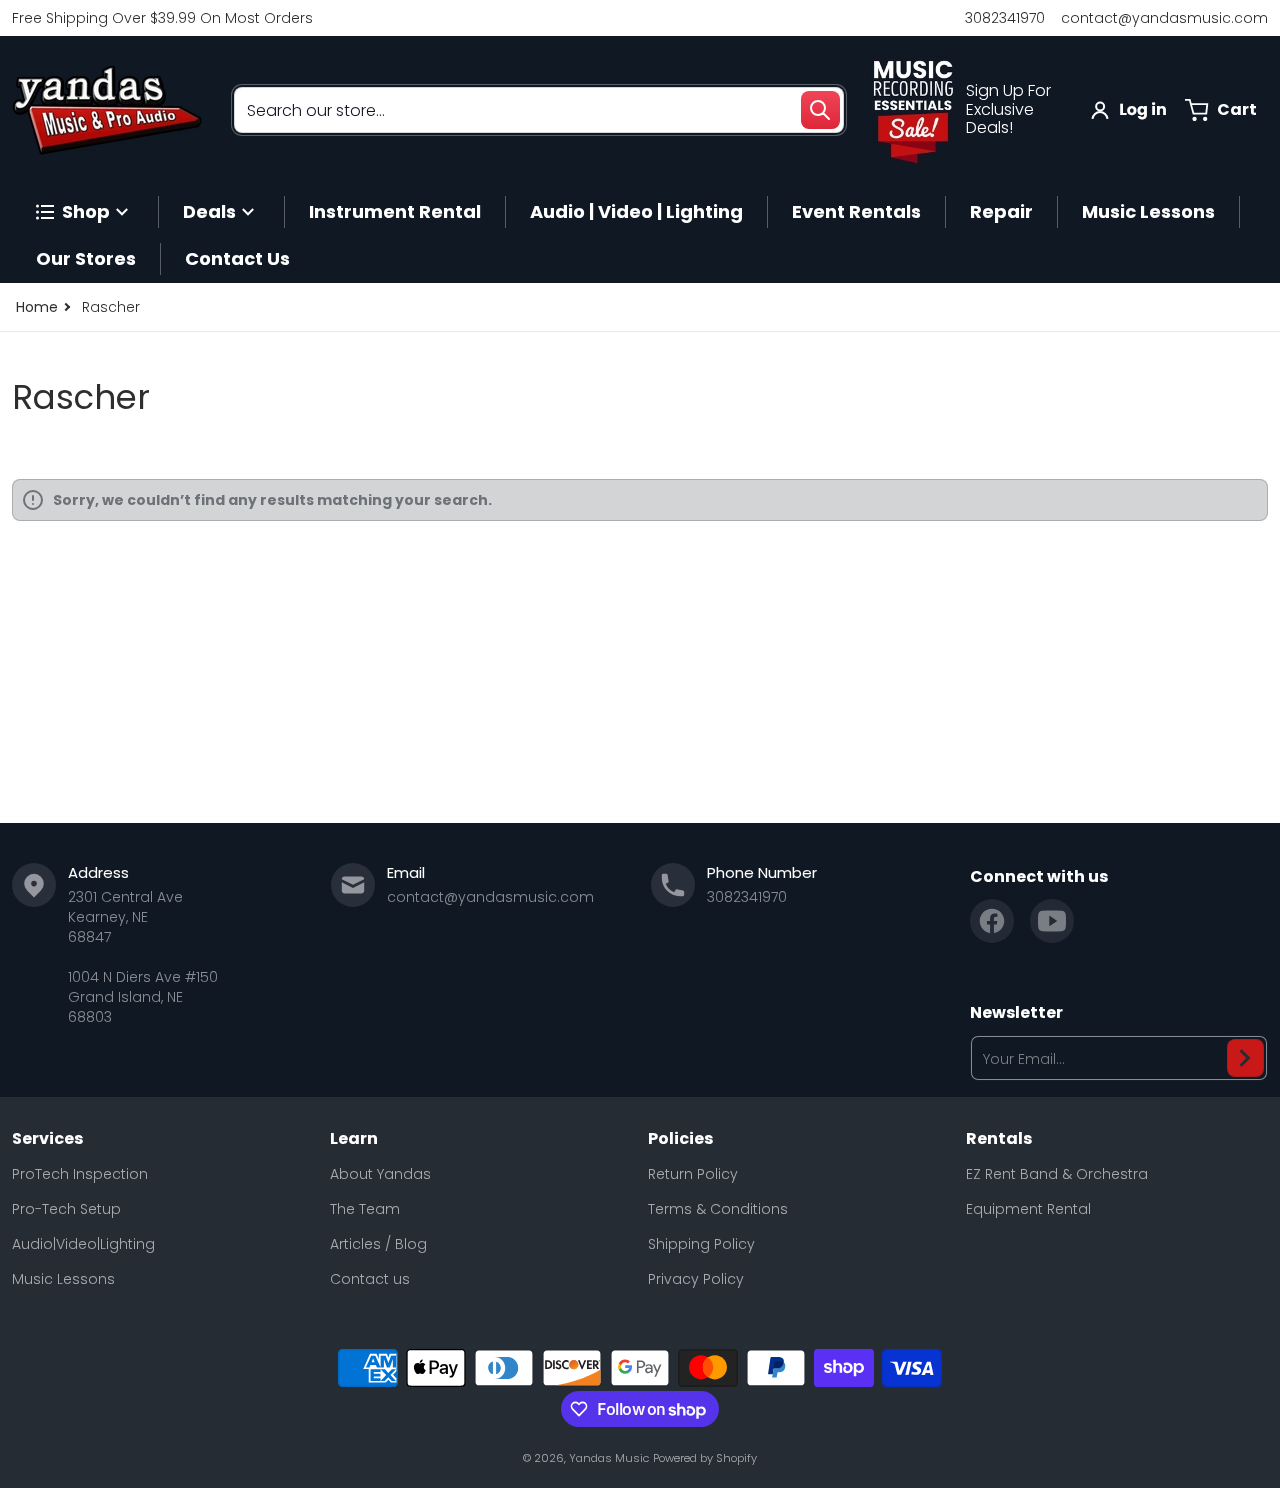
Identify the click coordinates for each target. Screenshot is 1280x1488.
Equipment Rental (1028, 1209)
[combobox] (539, 110)
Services (47, 1139)
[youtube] (1052, 921)
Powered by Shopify (705, 1458)
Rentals (999, 1139)
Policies (680, 1139)
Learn (354, 1139)
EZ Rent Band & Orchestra (1057, 1174)
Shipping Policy (701, 1244)
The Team (365, 1209)
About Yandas (380, 1174)
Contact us (370, 1279)
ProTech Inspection (80, 1174)
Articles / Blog (378, 1244)
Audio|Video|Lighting (83, 1244)
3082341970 (1005, 18)
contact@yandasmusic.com (1164, 18)
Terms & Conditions (718, 1209)
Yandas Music (609, 1458)
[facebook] (992, 921)
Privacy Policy (696, 1279)
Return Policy (693, 1174)
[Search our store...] (820, 110)
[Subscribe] (1245, 1058)
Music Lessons (63, 1279)
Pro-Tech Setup (66, 1209)
